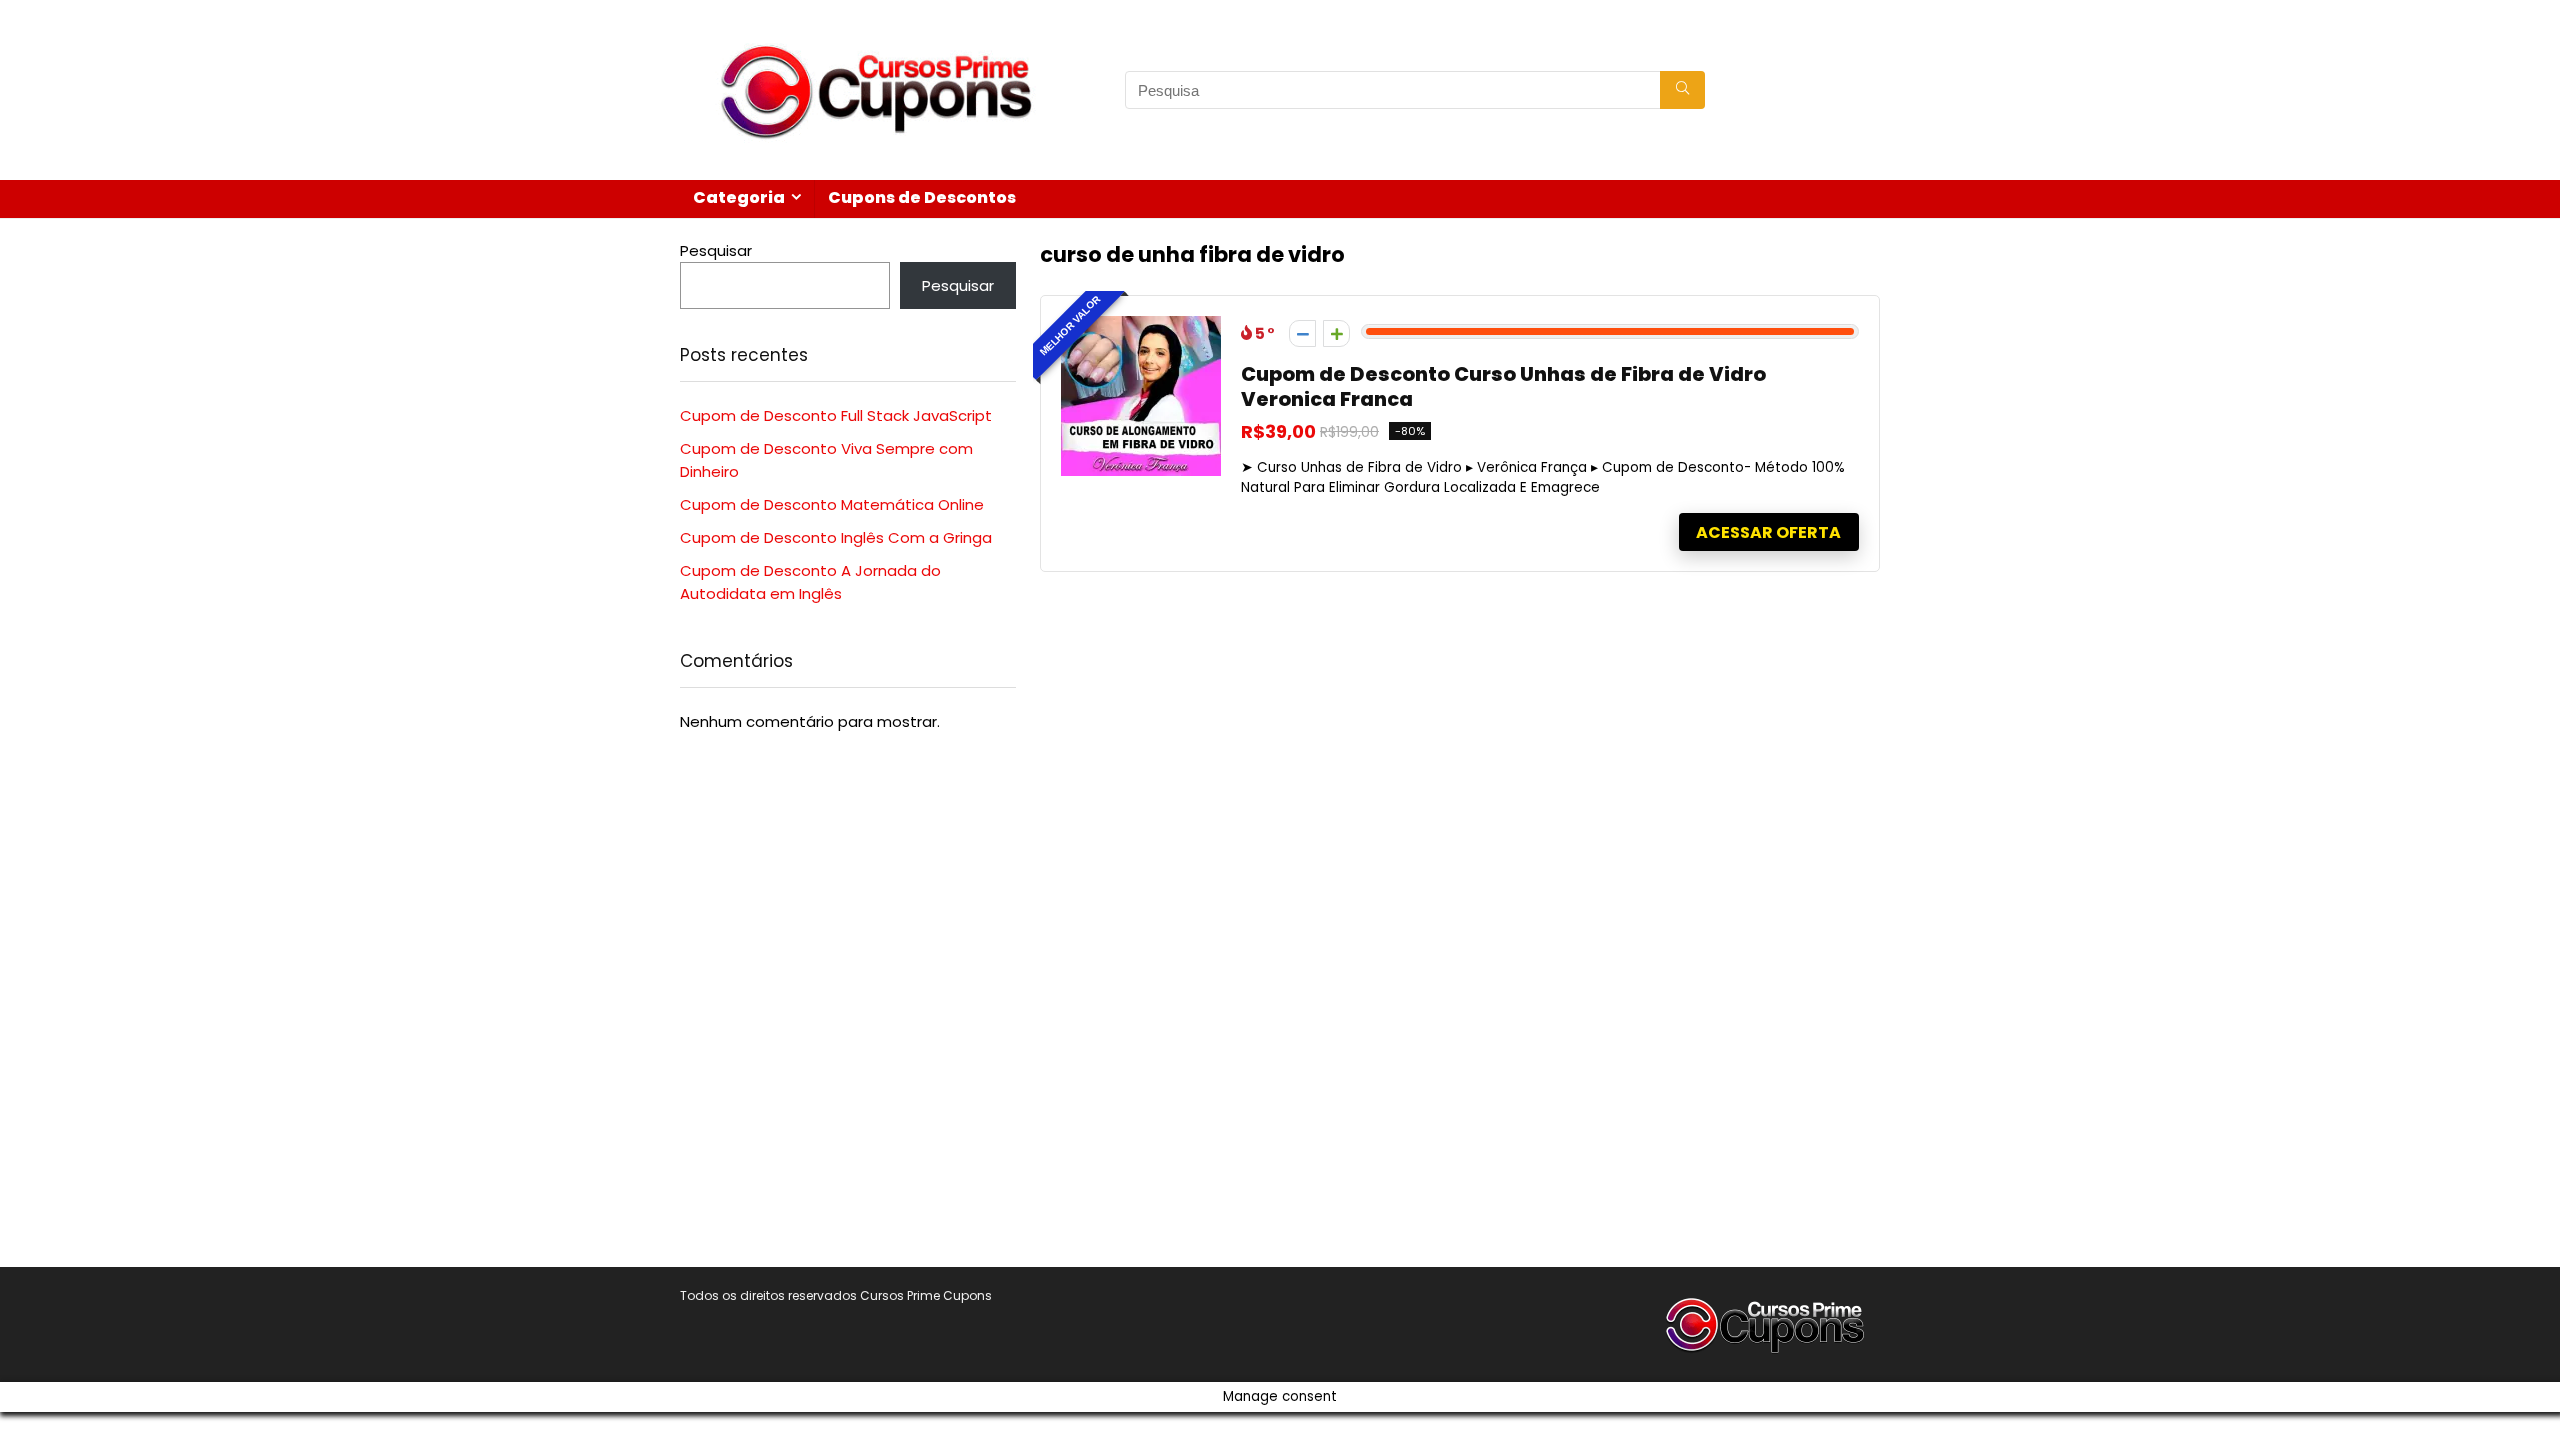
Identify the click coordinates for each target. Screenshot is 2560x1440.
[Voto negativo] (1302, 333)
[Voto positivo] (1336, 333)
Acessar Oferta (1768, 532)
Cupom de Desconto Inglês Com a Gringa (836, 537)
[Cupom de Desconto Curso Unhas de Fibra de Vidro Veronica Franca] (1141, 327)
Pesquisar (716, 250)
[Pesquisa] (1682, 90)
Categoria (739, 197)
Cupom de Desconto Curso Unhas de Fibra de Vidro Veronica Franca (1503, 387)
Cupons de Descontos (922, 197)
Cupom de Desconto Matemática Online (832, 504)
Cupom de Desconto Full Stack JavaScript (836, 415)
